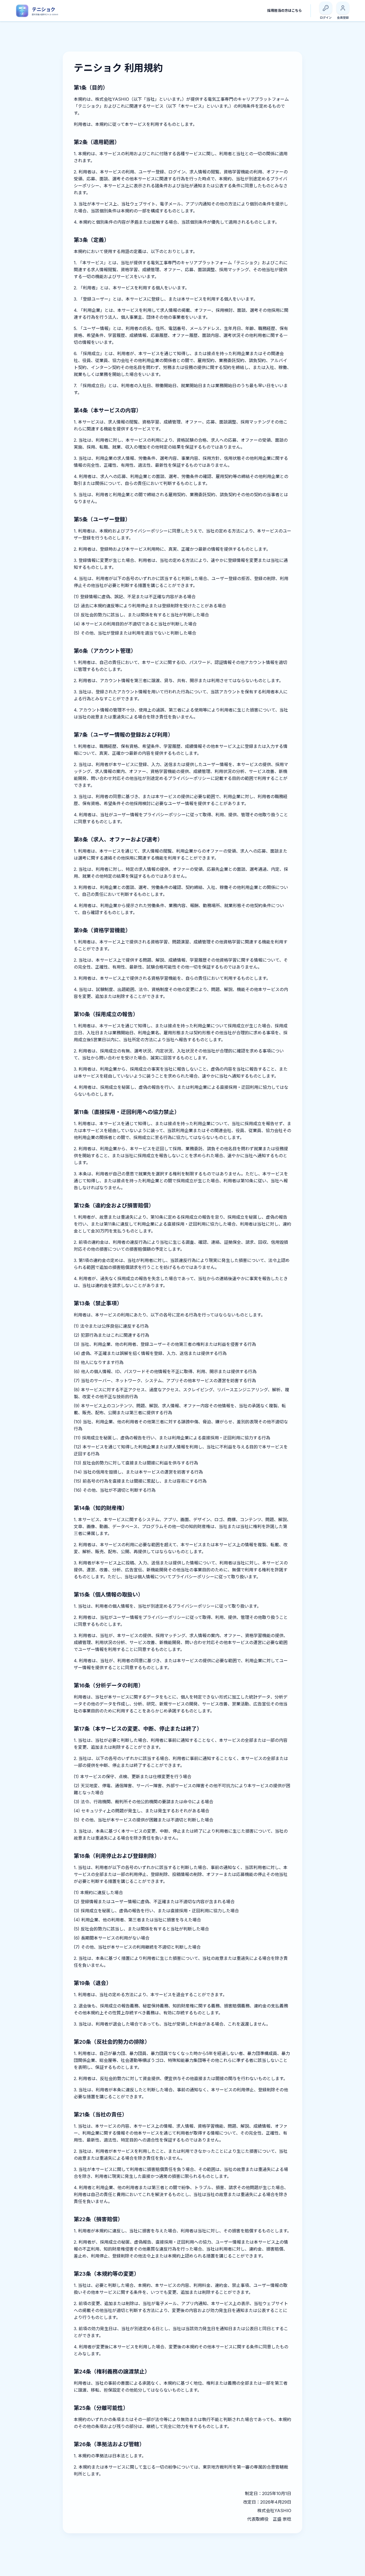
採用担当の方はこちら (285, 10)
